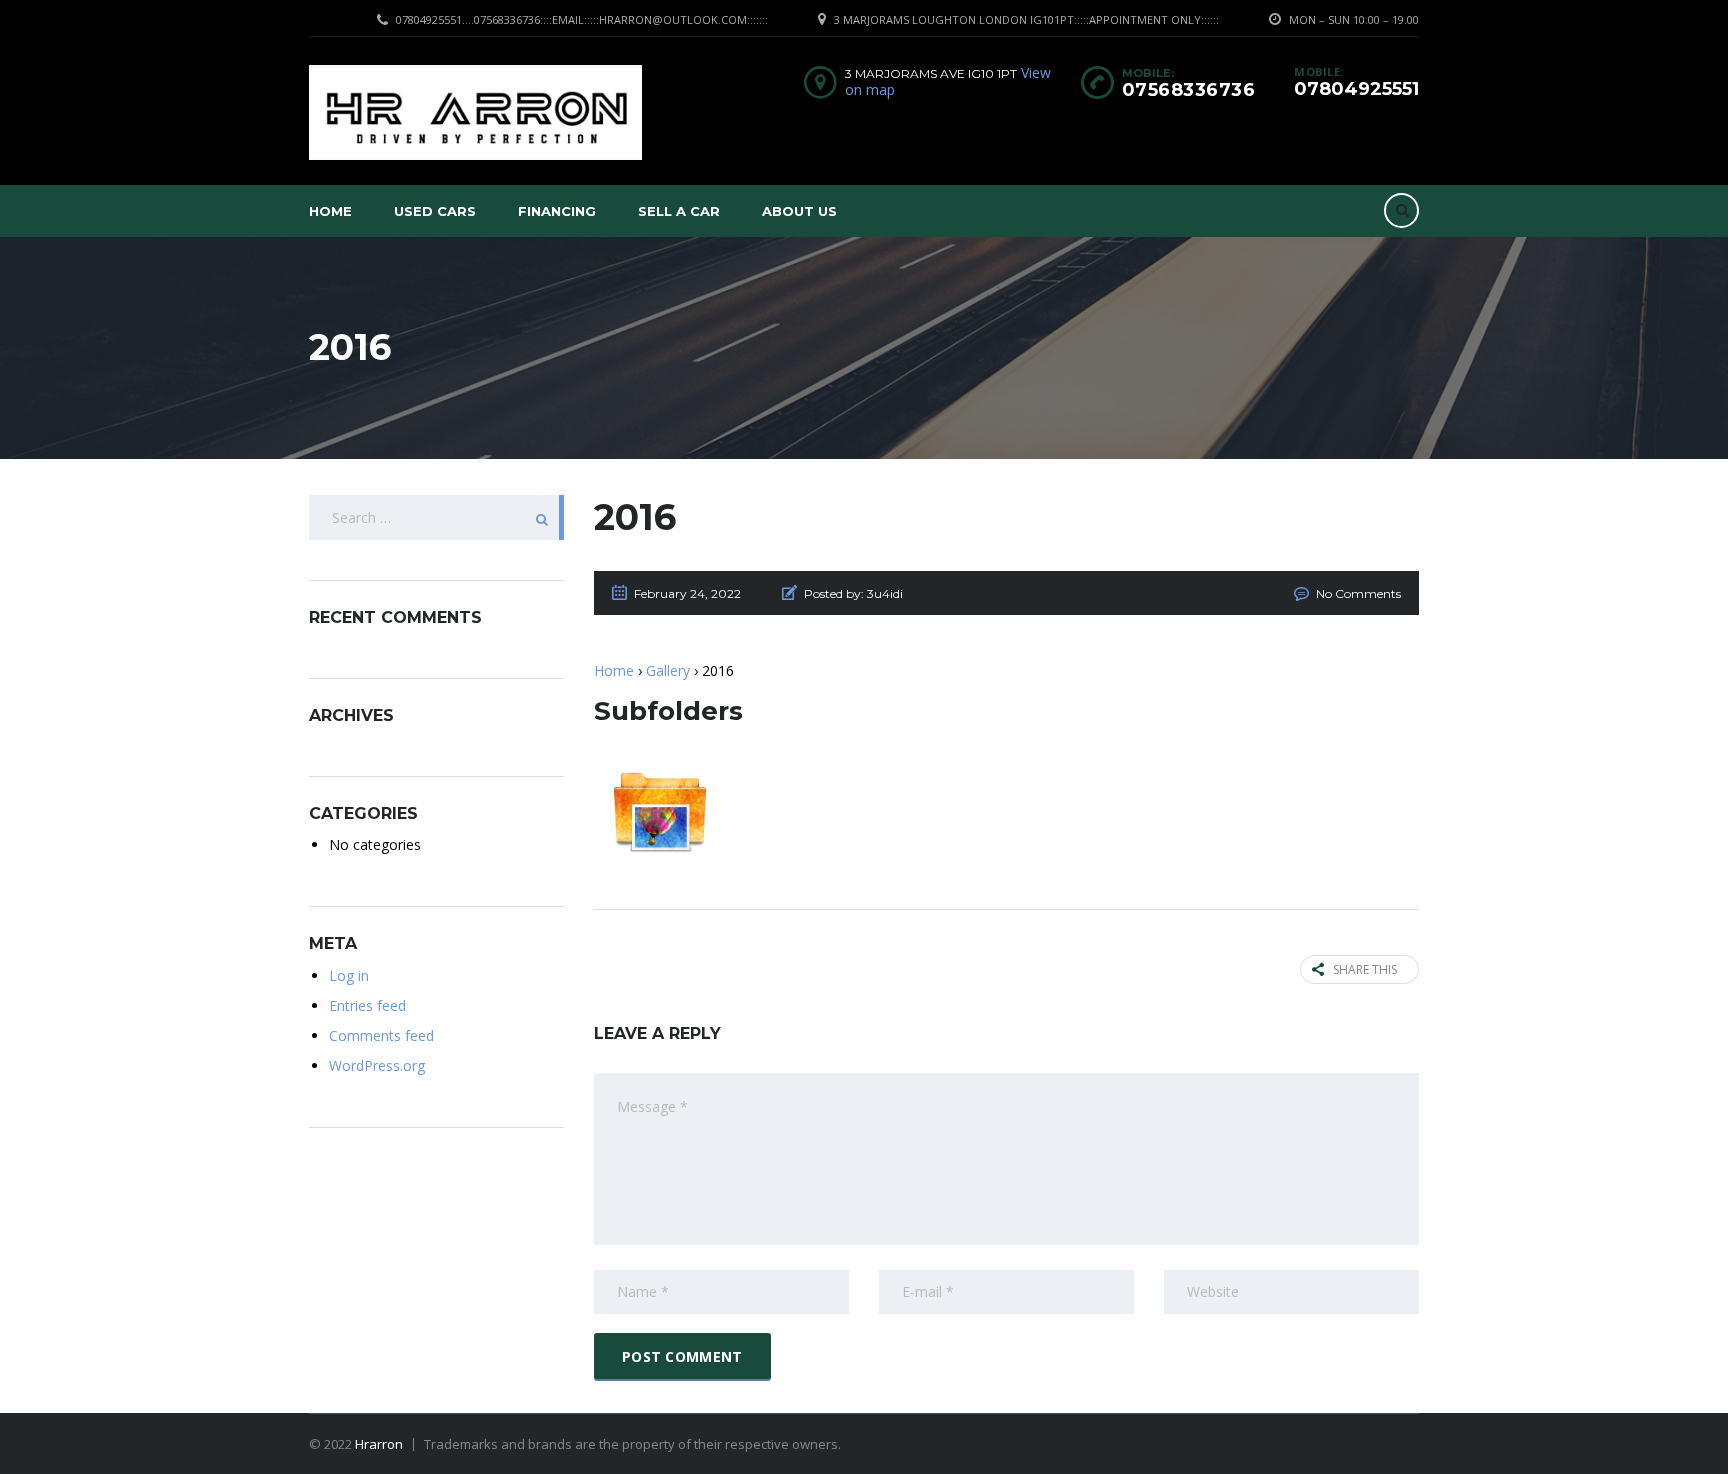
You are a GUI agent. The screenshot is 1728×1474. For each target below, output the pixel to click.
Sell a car (679, 211)
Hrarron (379, 1444)
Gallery (668, 670)
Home (330, 211)
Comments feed (381, 1035)
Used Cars (435, 211)
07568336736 (1189, 90)
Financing (557, 211)
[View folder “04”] (660, 811)
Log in (349, 975)
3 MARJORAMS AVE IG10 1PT (931, 73)
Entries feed (367, 1005)
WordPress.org (377, 1065)
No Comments (1358, 593)
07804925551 (1356, 89)
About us (799, 211)
